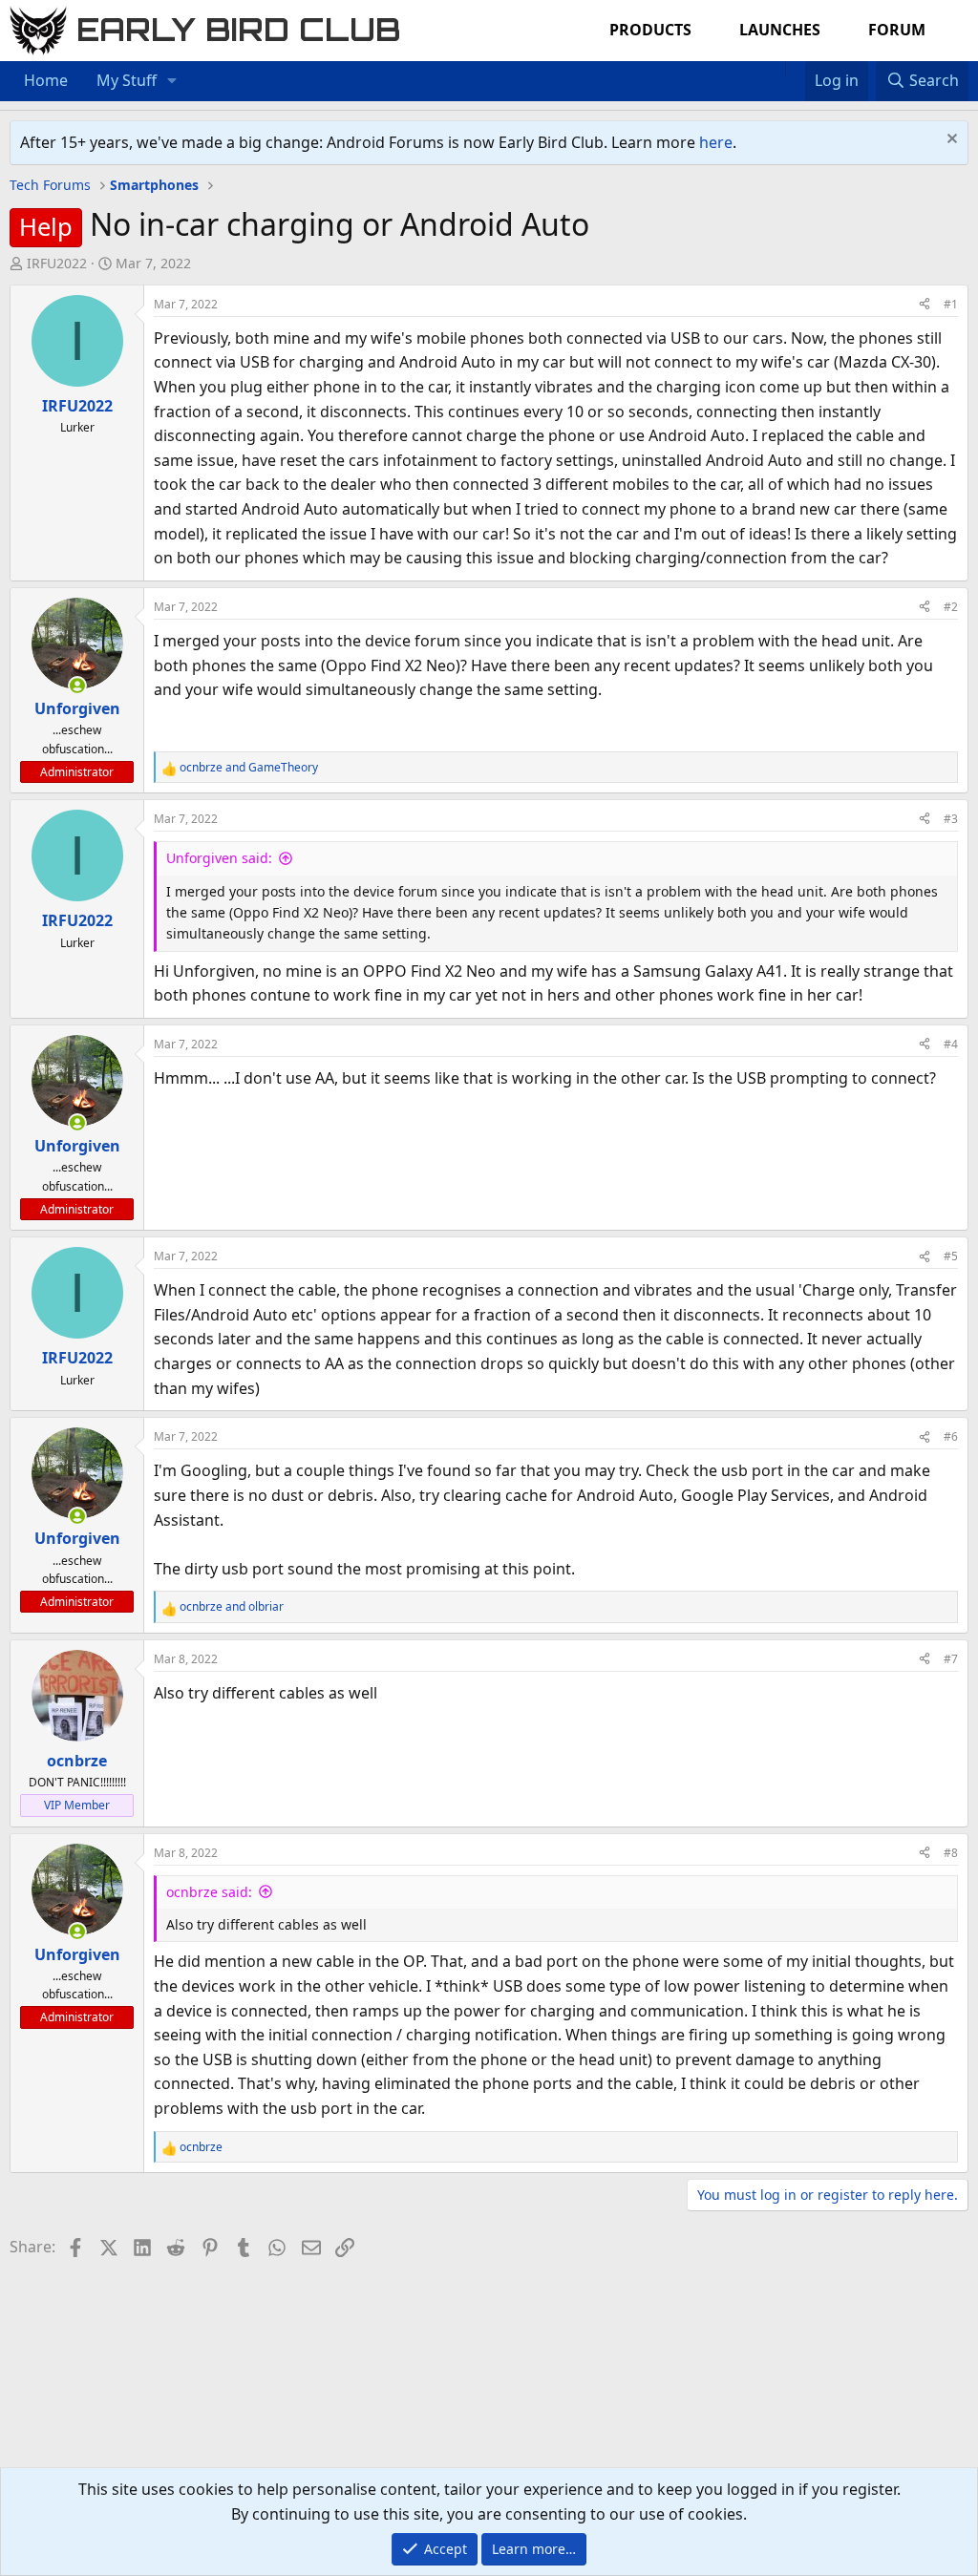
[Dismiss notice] (950, 141)
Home (46, 80)
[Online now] (77, 686)
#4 (951, 1044)
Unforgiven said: (219, 858)
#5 (951, 1256)
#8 (951, 1853)
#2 (951, 607)
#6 (951, 1436)
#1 (951, 304)
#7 (951, 1659)
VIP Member (77, 1805)
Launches (780, 30)
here (716, 142)
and (249, 767)
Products (650, 30)
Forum (897, 30)
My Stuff (127, 80)
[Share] (925, 304)
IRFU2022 (57, 263)
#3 (951, 819)
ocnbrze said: (209, 1892)
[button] (172, 81)
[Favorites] (795, 69)
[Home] (776, 69)
